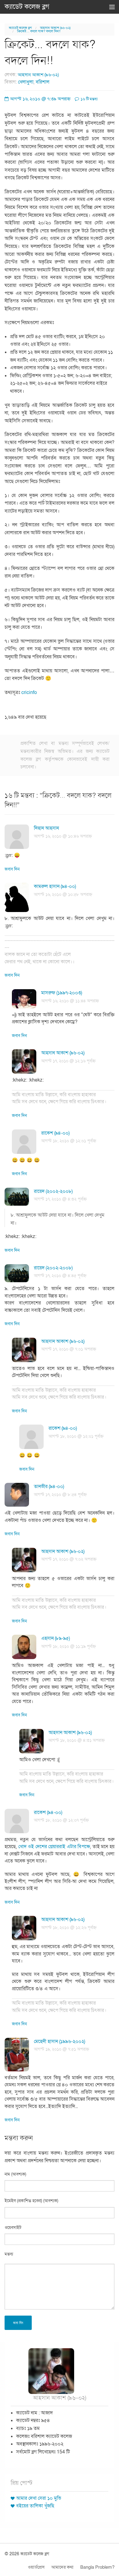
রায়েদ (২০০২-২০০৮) (53, 1191)
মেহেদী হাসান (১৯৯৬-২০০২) (60, 2041)
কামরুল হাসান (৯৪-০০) (55, 886)
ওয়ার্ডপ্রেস (36, 2567)
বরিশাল (43, 82)
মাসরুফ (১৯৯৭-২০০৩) (62, 993)
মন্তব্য (9, 2254)
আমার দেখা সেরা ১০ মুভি (39, 2498)
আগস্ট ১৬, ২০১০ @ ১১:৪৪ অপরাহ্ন (70, 1001)
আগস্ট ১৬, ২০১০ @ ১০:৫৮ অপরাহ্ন (63, 894)
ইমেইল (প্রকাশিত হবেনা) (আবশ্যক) (31, 2201)
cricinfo (29, 692)
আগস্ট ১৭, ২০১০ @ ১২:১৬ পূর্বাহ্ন (68, 1061)
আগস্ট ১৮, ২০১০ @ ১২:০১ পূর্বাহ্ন (69, 1141)
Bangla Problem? (97, 2567)
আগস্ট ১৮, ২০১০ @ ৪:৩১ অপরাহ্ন (77, 1740)
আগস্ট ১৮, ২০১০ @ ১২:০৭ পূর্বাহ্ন (61, 1820)
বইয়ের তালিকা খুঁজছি (35, 2506)
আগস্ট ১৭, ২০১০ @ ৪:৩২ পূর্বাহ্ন (60, 1199)
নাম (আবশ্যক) (15, 2174)
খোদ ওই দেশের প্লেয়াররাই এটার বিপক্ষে (54, 1847)
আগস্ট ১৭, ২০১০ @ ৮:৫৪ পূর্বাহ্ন (60, 1495)
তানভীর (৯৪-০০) (49, 1487)
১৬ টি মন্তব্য (89, 99)
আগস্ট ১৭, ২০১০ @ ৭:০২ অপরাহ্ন (69, 1559)
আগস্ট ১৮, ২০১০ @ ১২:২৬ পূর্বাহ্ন (69, 1928)
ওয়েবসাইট (13, 2228)
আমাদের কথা (62, 2567)
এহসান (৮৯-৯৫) (56, 1638)
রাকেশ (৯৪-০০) (55, 1133)
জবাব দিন (12, 869)
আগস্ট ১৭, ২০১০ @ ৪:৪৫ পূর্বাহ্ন (60, 1276)
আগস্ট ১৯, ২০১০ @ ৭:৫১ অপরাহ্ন (61, 2049)
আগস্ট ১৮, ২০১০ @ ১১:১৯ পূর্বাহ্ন (69, 1646)
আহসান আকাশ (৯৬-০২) (55, 28)
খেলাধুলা (26, 82)
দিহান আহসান (46, 828)
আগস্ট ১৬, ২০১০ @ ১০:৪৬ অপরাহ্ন (63, 836)
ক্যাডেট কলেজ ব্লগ (27, 7)
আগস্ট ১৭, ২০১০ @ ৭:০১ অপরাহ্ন (69, 1349)
